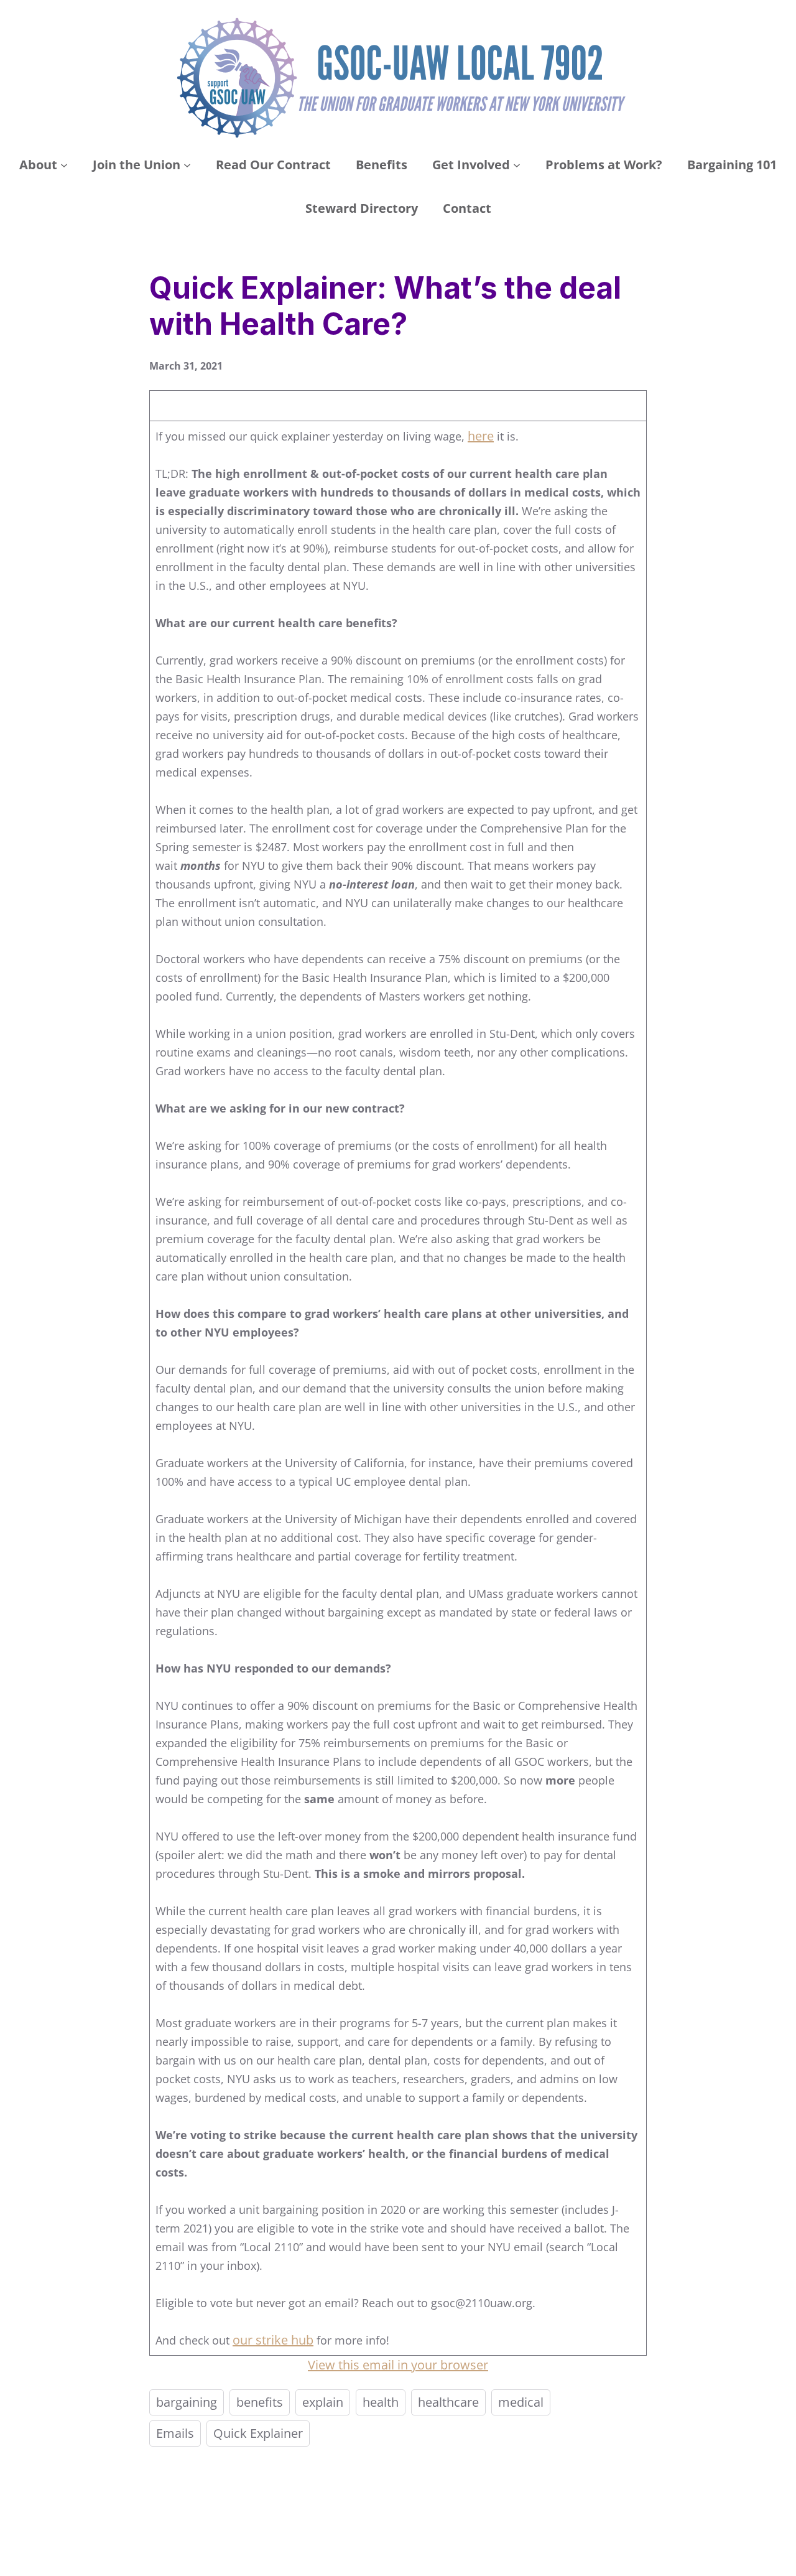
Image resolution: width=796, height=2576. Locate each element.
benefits (260, 2402)
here (481, 436)
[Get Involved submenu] (517, 165)
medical (521, 2402)
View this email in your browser (398, 2365)
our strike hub (273, 2340)
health (381, 2402)
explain (323, 2402)
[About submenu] (64, 165)
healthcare (448, 2402)
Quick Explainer (258, 2433)
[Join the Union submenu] (187, 165)
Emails (175, 2433)
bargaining (187, 2402)
